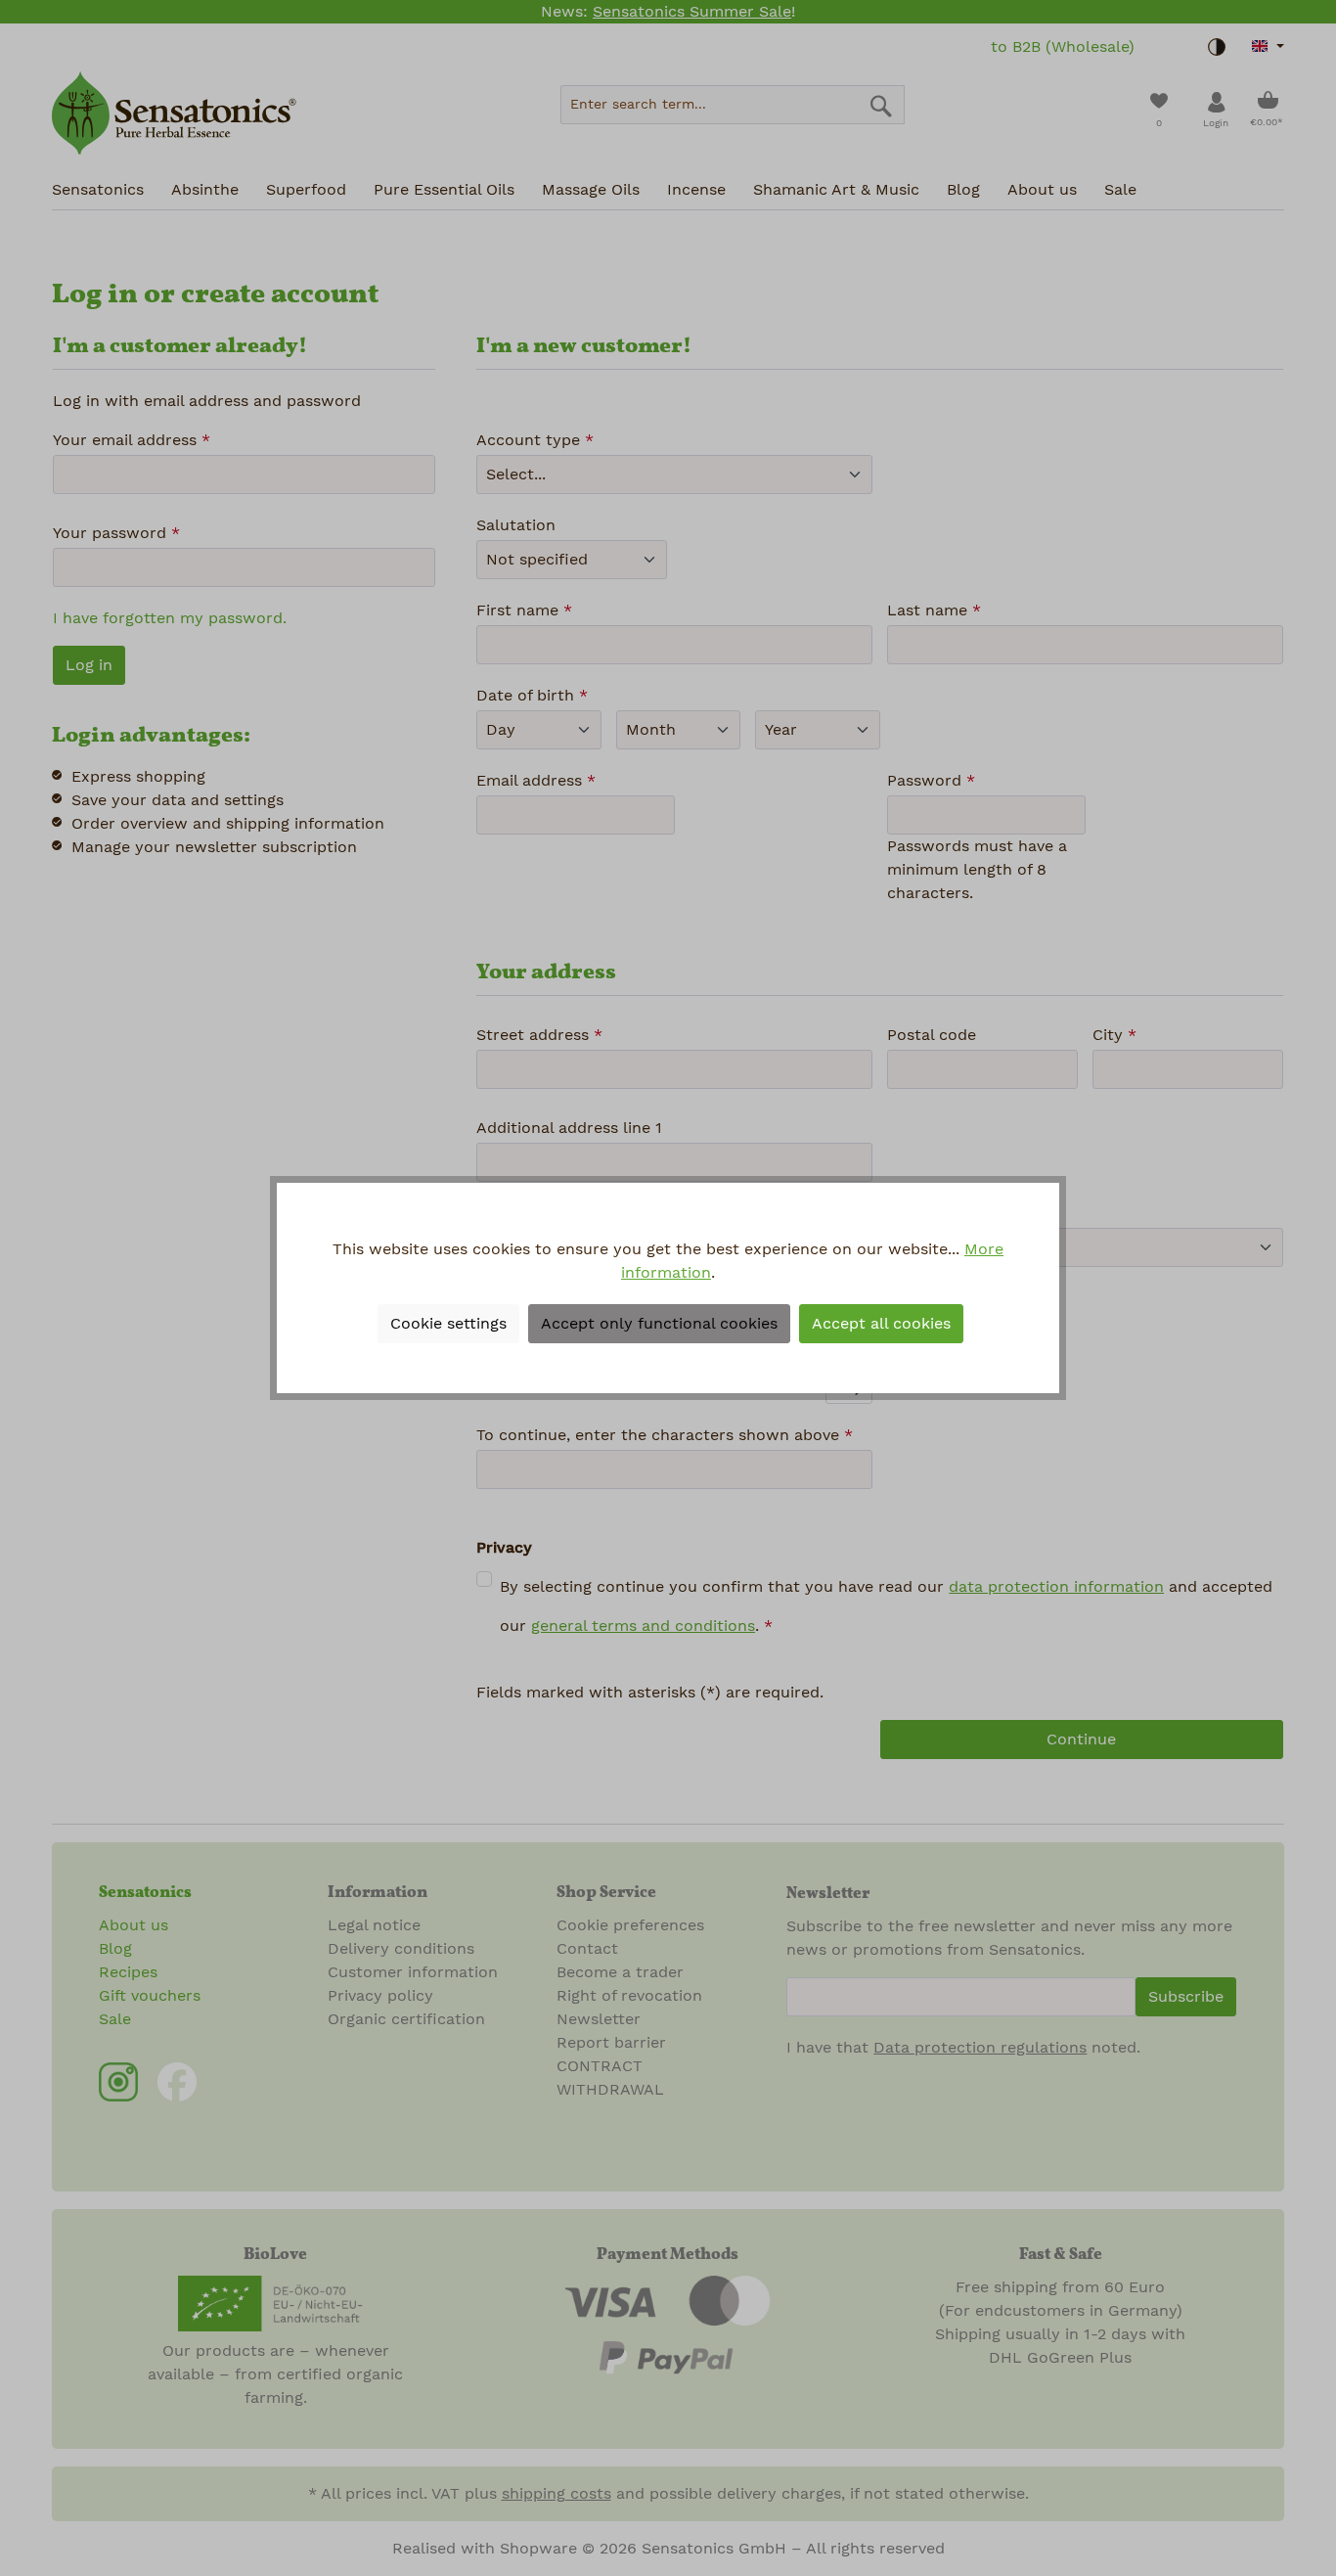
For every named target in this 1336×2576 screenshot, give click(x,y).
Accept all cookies (881, 1324)
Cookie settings (448, 1324)
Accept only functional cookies (659, 1324)
